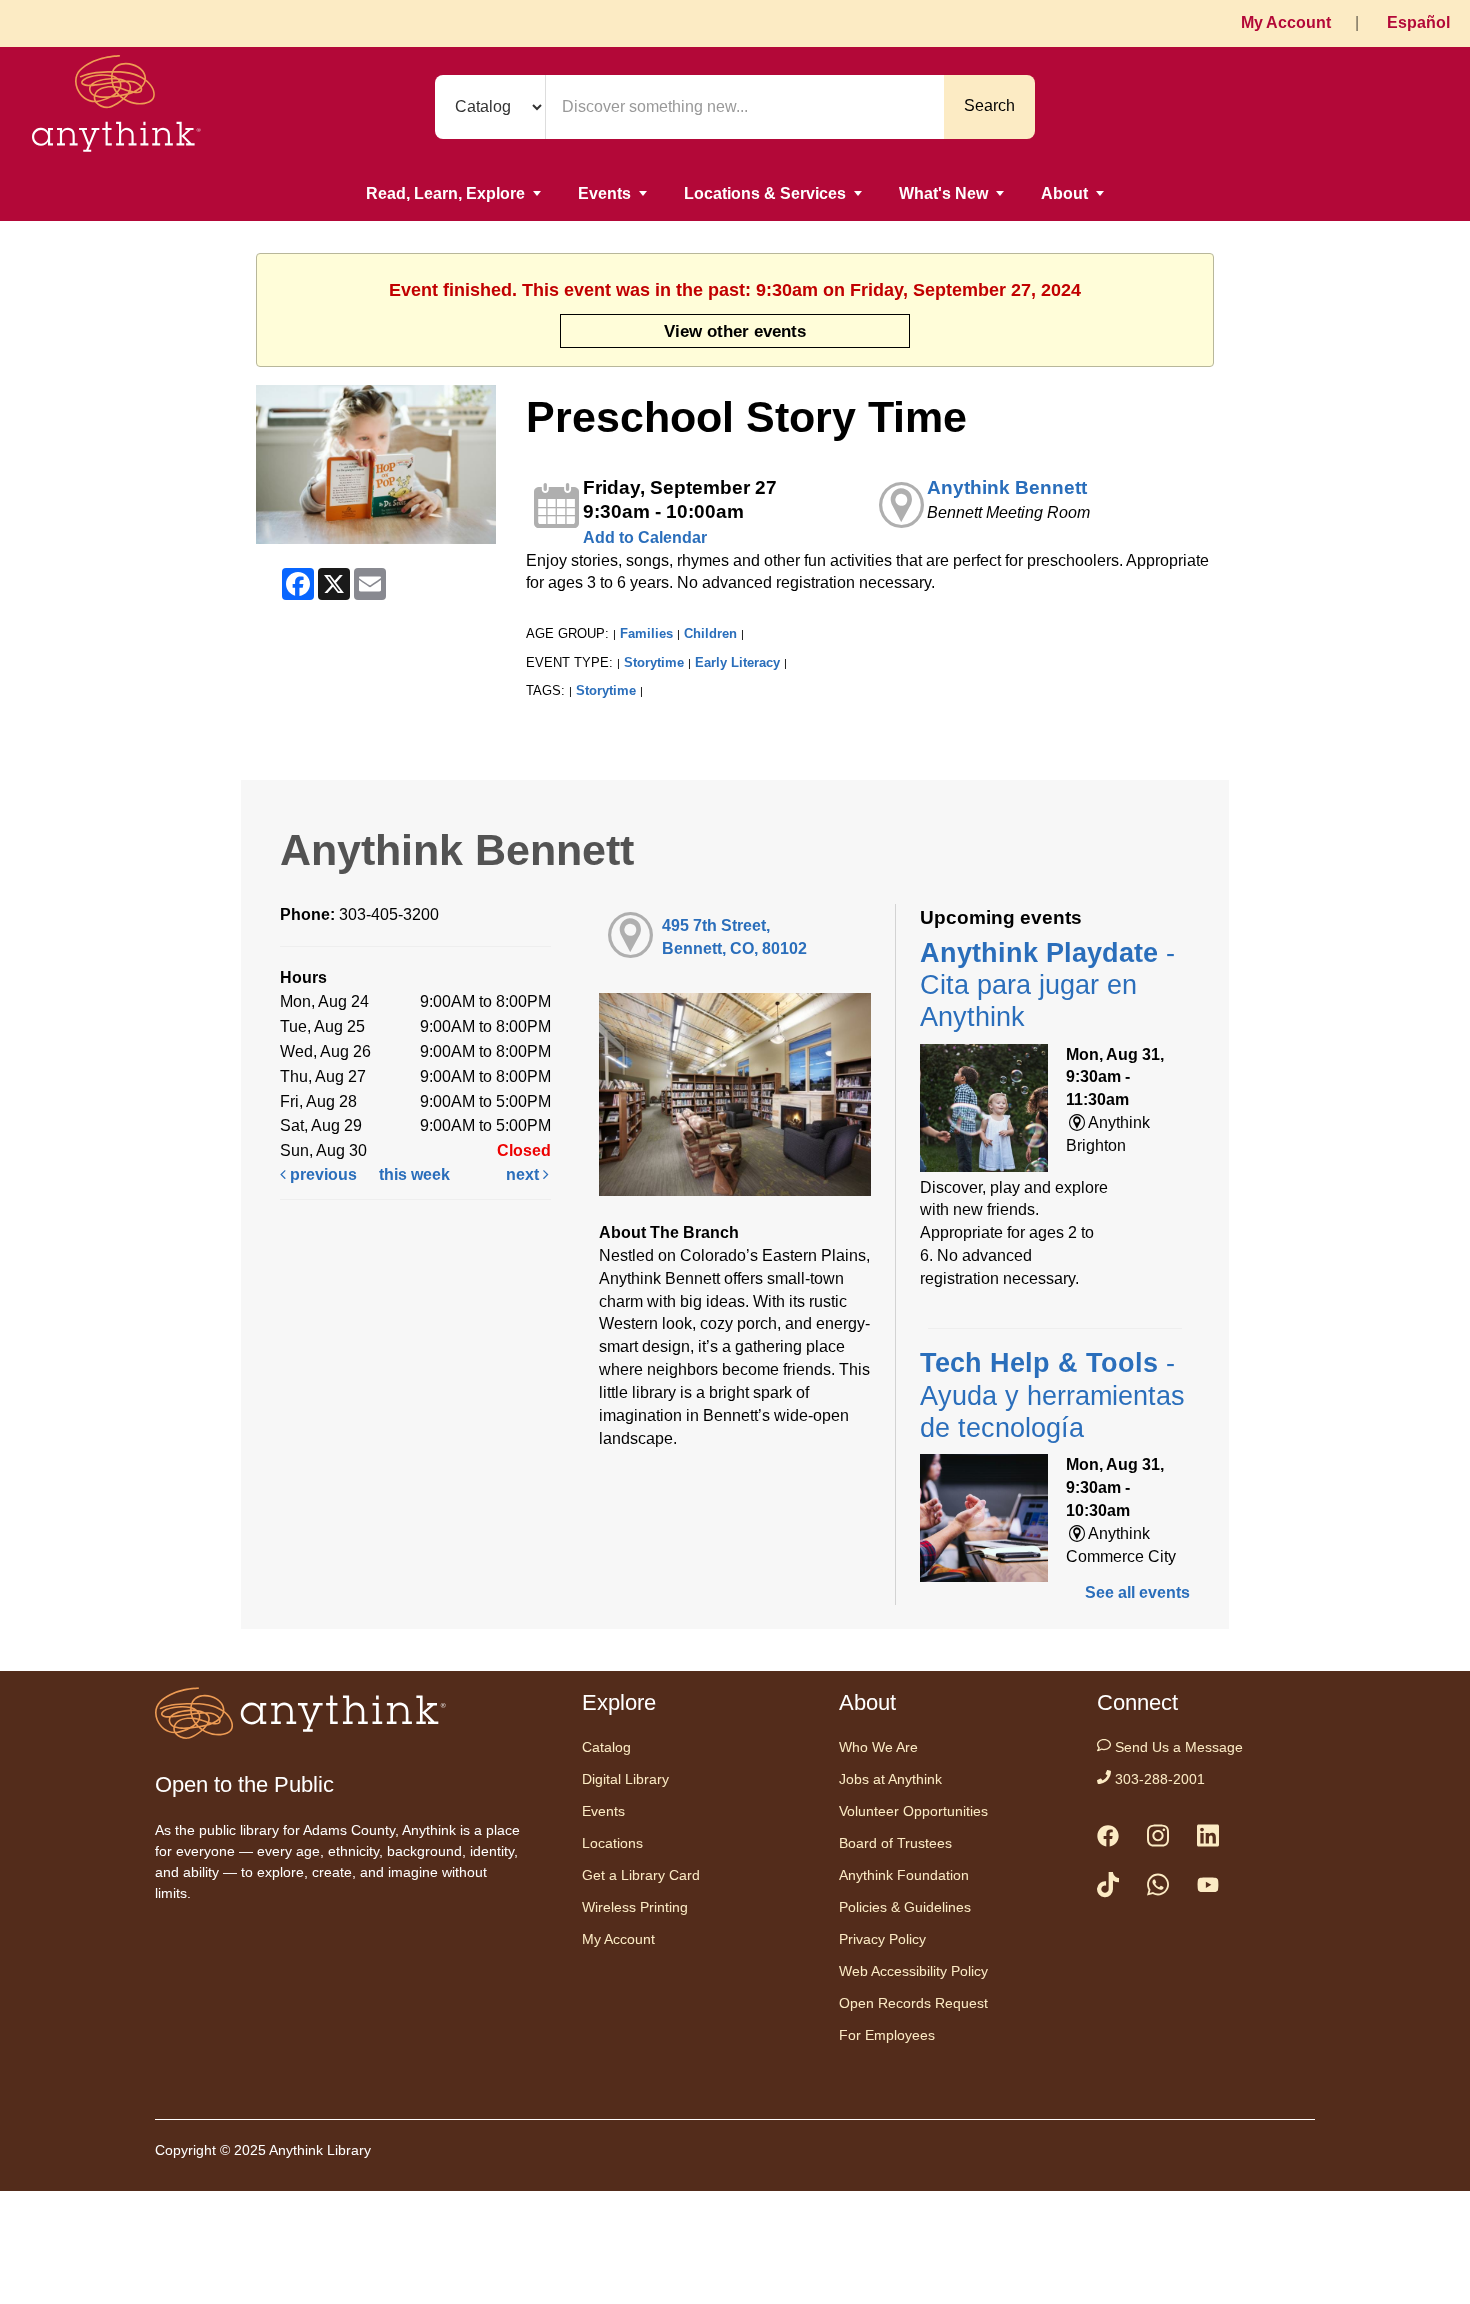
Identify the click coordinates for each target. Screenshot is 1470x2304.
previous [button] (321, 1174)
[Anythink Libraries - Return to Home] (116, 107)
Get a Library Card (641, 1875)
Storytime (654, 662)
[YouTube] (1208, 1889)
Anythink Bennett (1007, 487)
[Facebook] (1108, 1840)
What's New (943, 193)
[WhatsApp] (1158, 1888)
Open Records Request (913, 2003)
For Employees (887, 2035)
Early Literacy (737, 662)
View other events (735, 331)
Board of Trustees (895, 1843)
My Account (1286, 22)
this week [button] (414, 1174)
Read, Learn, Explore (445, 193)
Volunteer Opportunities (913, 1811)
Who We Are (878, 1747)
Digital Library (625, 1779)
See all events (1137, 1592)
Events (604, 193)
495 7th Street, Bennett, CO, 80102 (734, 937)
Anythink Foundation (904, 1875)
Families (646, 633)
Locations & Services (765, 193)
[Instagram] (1158, 1839)
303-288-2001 (1158, 1779)
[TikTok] (1108, 1888)
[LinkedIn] (1208, 1839)
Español (1418, 22)
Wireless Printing (635, 1907)
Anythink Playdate (1047, 985)
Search (989, 105)
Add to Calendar (645, 537)
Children (710, 633)
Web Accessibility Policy (913, 1971)
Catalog (606, 1747)
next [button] (524, 1174)
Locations (612, 1843)
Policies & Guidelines (905, 1907)
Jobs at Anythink (890, 1779)
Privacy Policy (882, 1939)
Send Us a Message (1177, 1747)
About (1064, 193)
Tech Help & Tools (1052, 1395)
